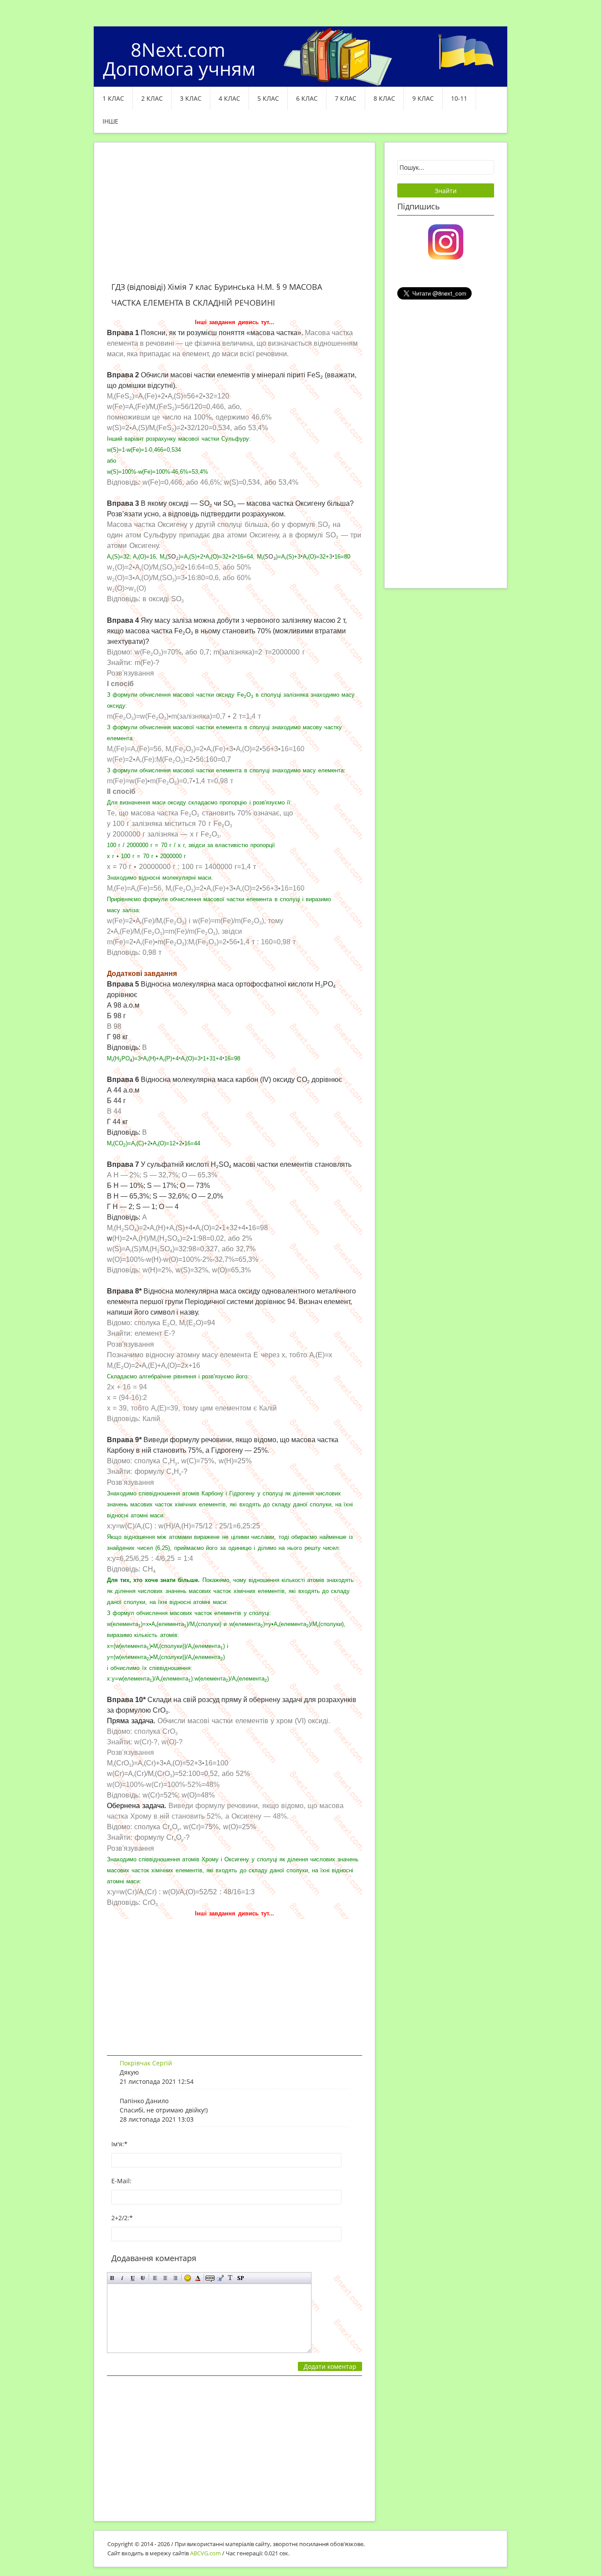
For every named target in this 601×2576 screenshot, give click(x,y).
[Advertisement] (235, 217)
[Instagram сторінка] (446, 241)
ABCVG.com (205, 2553)
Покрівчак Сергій (146, 2063)
